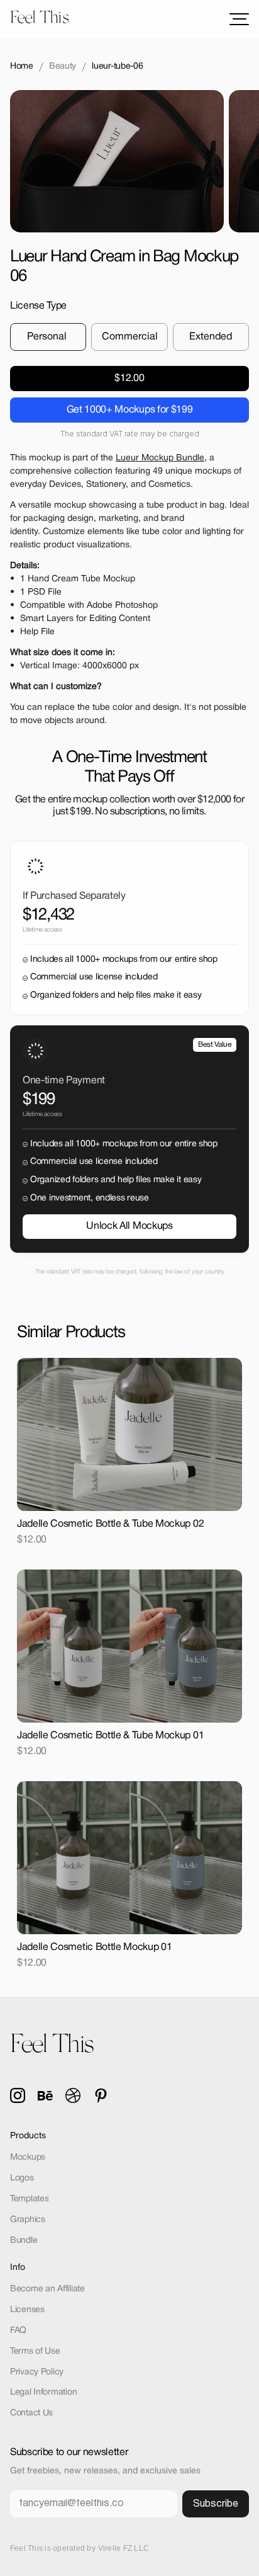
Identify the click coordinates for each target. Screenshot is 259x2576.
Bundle (24, 2241)
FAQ (18, 2331)
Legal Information (43, 2392)
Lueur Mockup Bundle (160, 458)
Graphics (28, 2220)
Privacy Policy (37, 2372)
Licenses (27, 2310)
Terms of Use (35, 2351)
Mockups (28, 2157)
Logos (22, 2178)
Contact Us (31, 2413)
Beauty (63, 66)
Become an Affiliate (47, 2289)
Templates (29, 2199)
